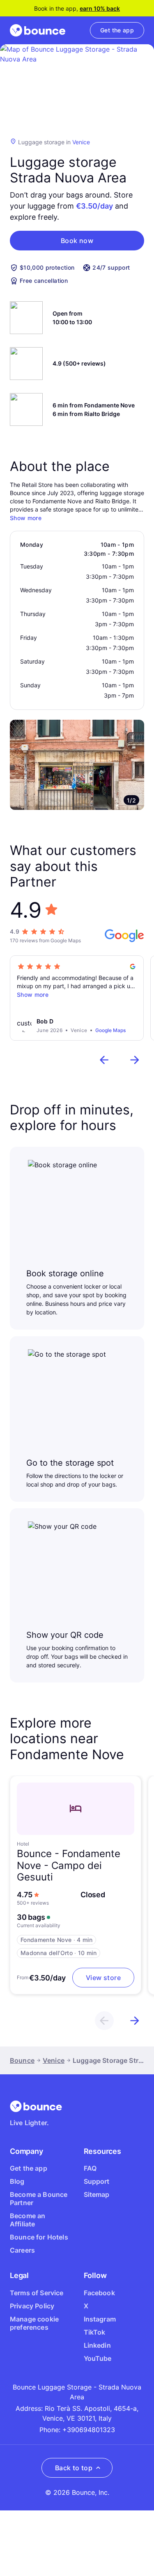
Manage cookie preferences (34, 2323)
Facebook (99, 2293)
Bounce (22, 2060)
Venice (81, 142)
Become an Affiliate (28, 2220)
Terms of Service (37, 2293)
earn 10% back (100, 8)
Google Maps (110, 1030)
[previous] (104, 1060)
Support (97, 2181)
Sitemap (97, 2194)
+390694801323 (89, 2430)
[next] (135, 1060)
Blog (17, 2181)
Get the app (29, 2168)
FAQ (90, 2168)
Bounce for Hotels (39, 2237)
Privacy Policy (32, 2306)
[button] (77, 241)
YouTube (98, 2358)
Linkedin (97, 2345)
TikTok (95, 2332)
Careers (22, 2250)
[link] (117, 30)
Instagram (100, 2319)
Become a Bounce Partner (39, 2199)
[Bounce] (38, 30)
